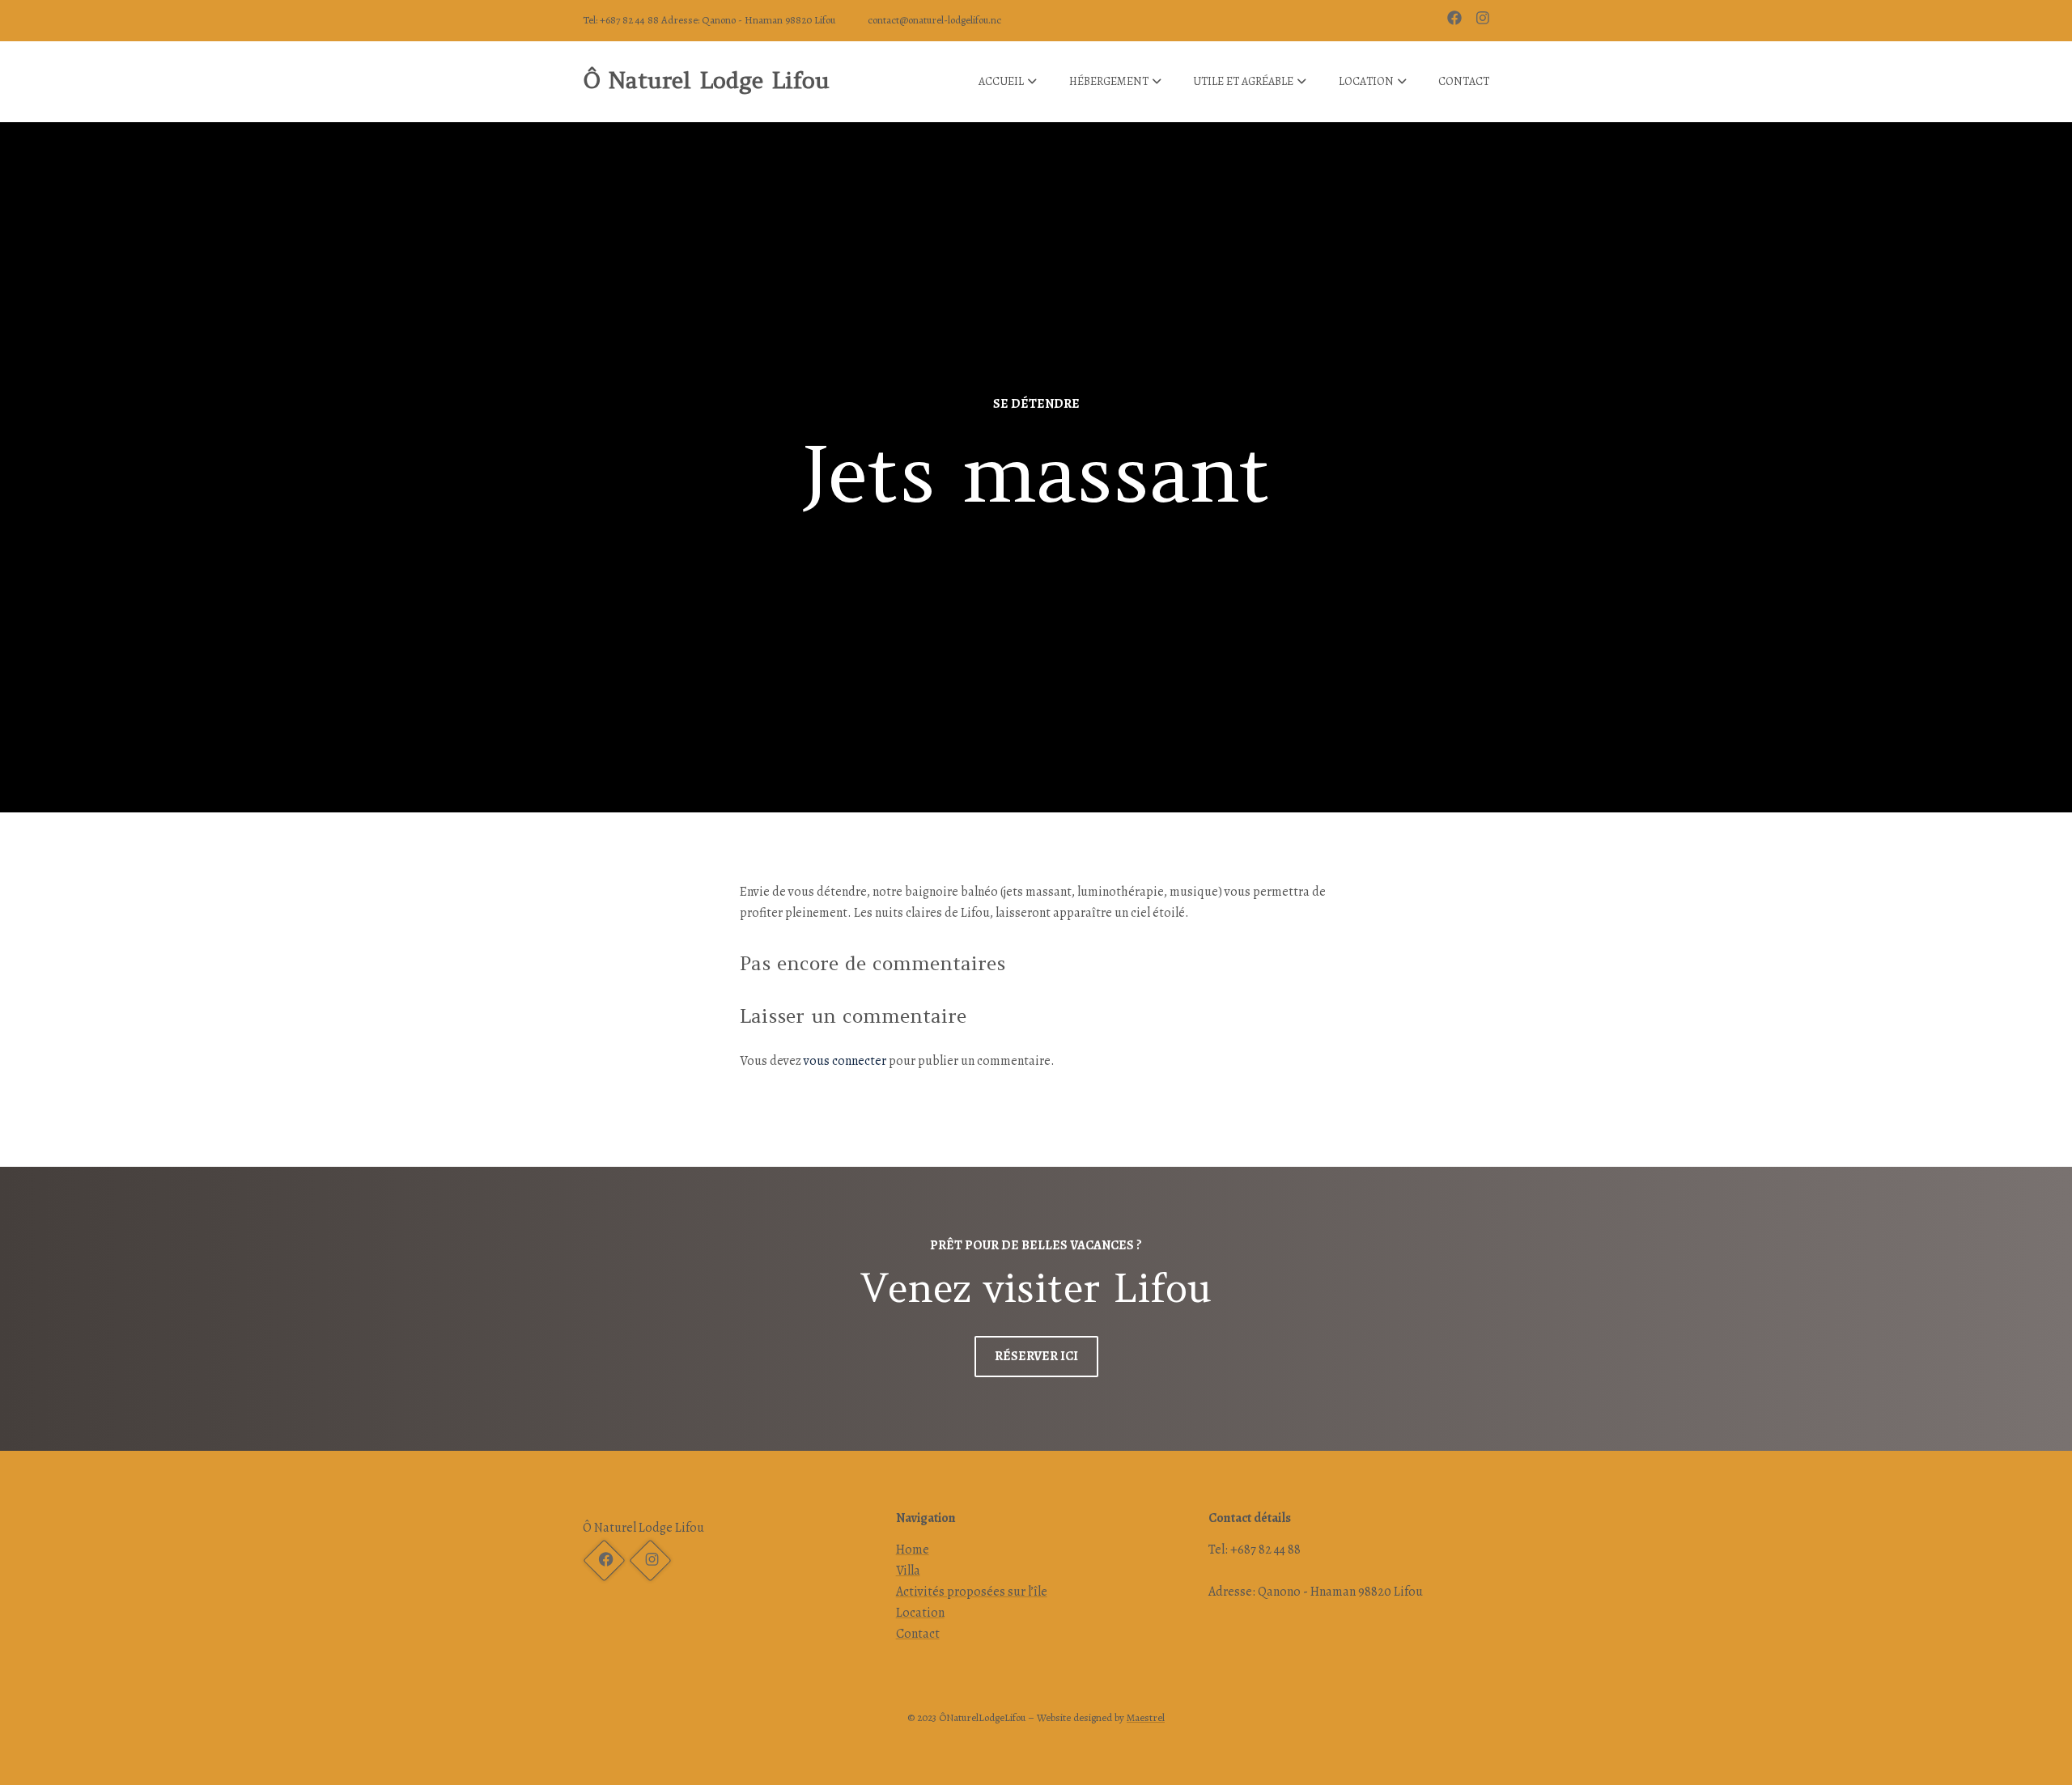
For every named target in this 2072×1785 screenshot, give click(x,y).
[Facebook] (1456, 20)
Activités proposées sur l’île (972, 1592)
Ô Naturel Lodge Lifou (706, 80)
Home (913, 1550)
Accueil (1001, 81)
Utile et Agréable (1243, 81)
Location (1366, 81)
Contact (1464, 81)
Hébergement (1109, 81)
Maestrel (1146, 1717)
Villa (908, 1571)
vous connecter (845, 1061)
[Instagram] (650, 1561)
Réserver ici (1036, 1356)
